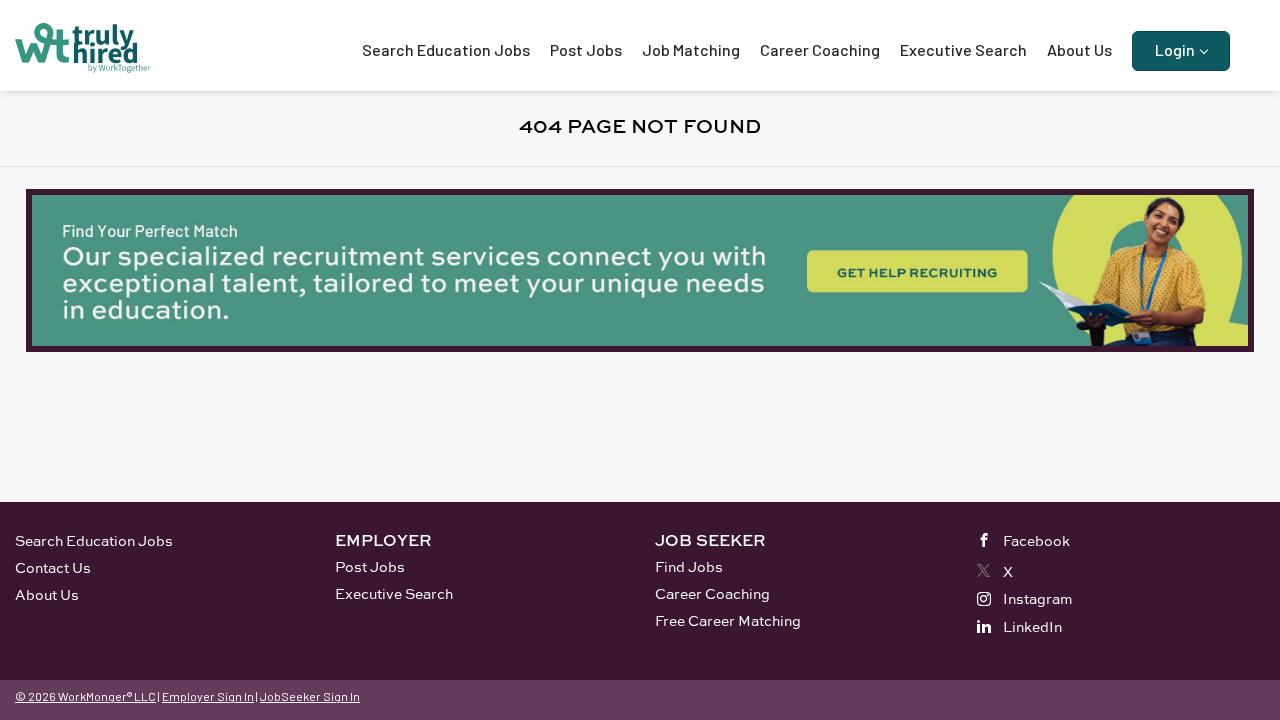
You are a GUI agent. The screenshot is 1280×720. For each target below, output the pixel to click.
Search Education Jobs (94, 540)
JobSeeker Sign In (310, 696)
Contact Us (53, 567)
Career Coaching (712, 593)
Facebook (1036, 540)
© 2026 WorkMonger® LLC (85, 696)
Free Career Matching (728, 620)
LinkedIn (1032, 626)
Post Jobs (370, 566)
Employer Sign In (208, 696)
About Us (47, 594)
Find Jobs (689, 566)
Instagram (1038, 598)
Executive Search (394, 593)
